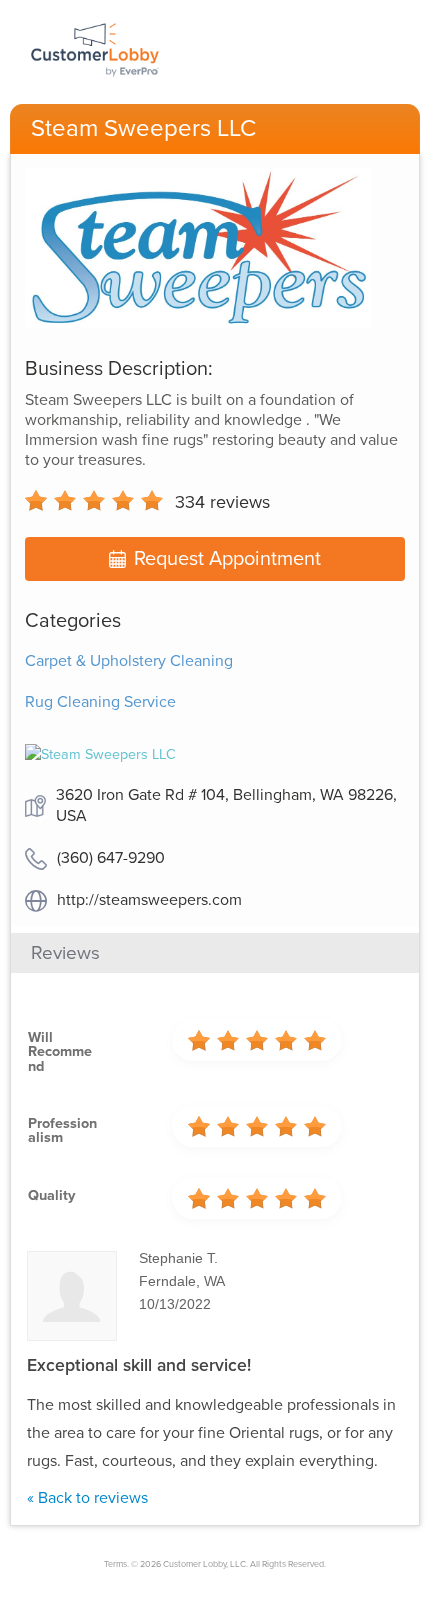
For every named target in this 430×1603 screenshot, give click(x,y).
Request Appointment (227, 559)
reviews (222, 502)
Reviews (65, 953)
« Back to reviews (87, 1498)
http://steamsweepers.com (149, 900)
